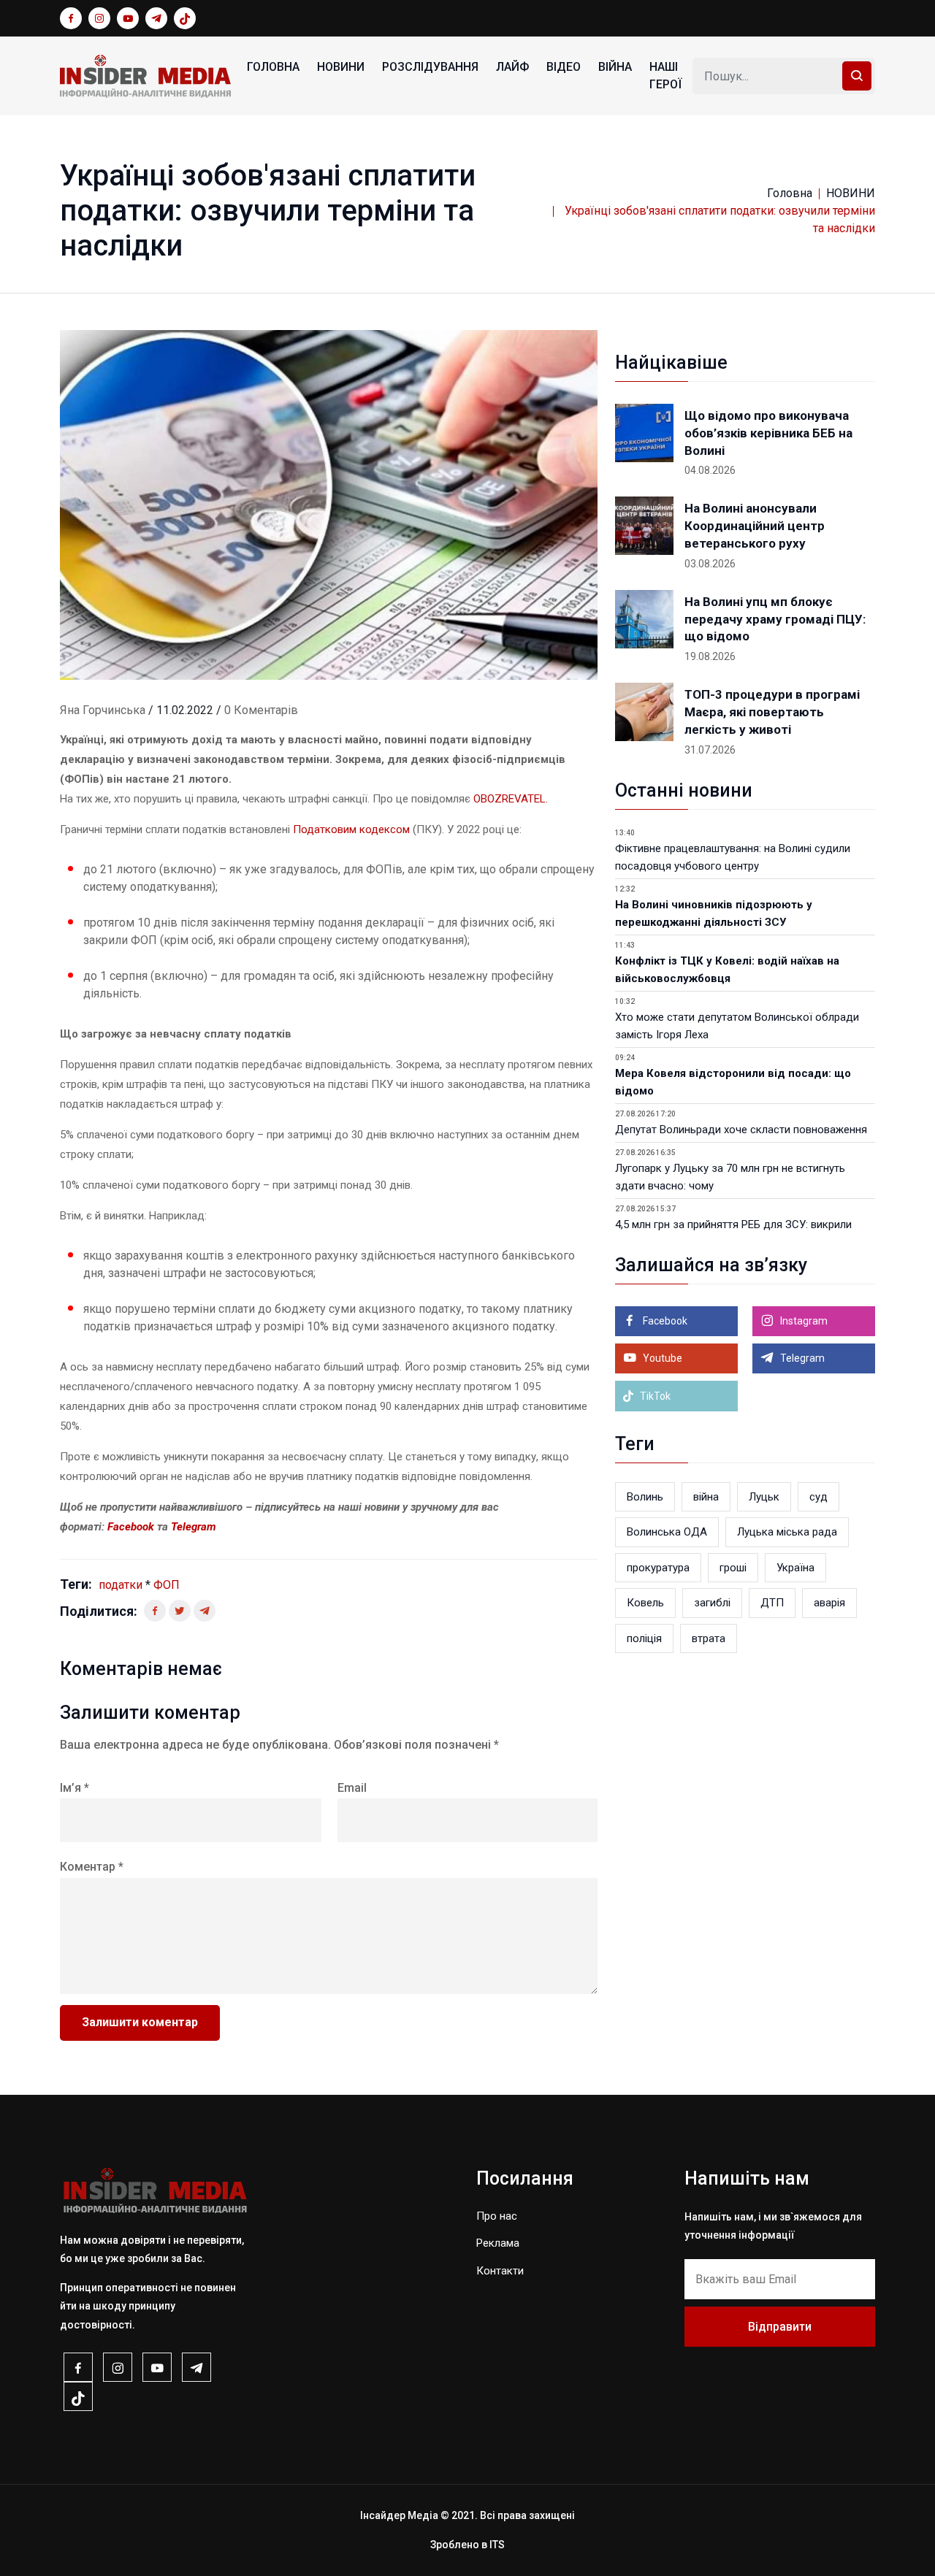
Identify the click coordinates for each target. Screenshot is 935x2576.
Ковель (645, 1603)
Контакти (500, 2271)
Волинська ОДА (667, 1532)
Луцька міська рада (787, 1532)
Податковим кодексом (351, 829)
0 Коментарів (261, 710)
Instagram (803, 1321)
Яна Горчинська (103, 710)
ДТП (772, 1603)
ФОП (167, 1585)
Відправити (780, 2327)
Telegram (194, 1527)
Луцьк (764, 1497)
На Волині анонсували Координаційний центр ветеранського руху (755, 526)
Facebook (132, 1527)
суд (818, 1497)
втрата (709, 1638)
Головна (273, 67)
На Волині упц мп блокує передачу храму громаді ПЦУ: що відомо (775, 619)
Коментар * (92, 1867)
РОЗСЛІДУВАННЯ (430, 67)
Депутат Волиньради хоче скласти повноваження (741, 1130)
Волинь (645, 1497)
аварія (829, 1603)
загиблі (712, 1603)
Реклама (498, 2243)
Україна (795, 1568)
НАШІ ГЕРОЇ (665, 76)
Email (352, 1788)
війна (706, 1497)
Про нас (497, 2216)
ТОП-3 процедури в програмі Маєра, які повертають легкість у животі (772, 712)
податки (121, 1585)
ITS (497, 2545)
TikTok (654, 1396)
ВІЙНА (615, 67)
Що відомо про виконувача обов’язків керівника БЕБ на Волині (768, 433)
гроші (733, 1568)
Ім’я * (75, 1788)
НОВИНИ (341, 67)
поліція (644, 1638)
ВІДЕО (564, 67)
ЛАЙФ (512, 67)
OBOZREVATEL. (511, 799)
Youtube (661, 1358)
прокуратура (658, 1568)
